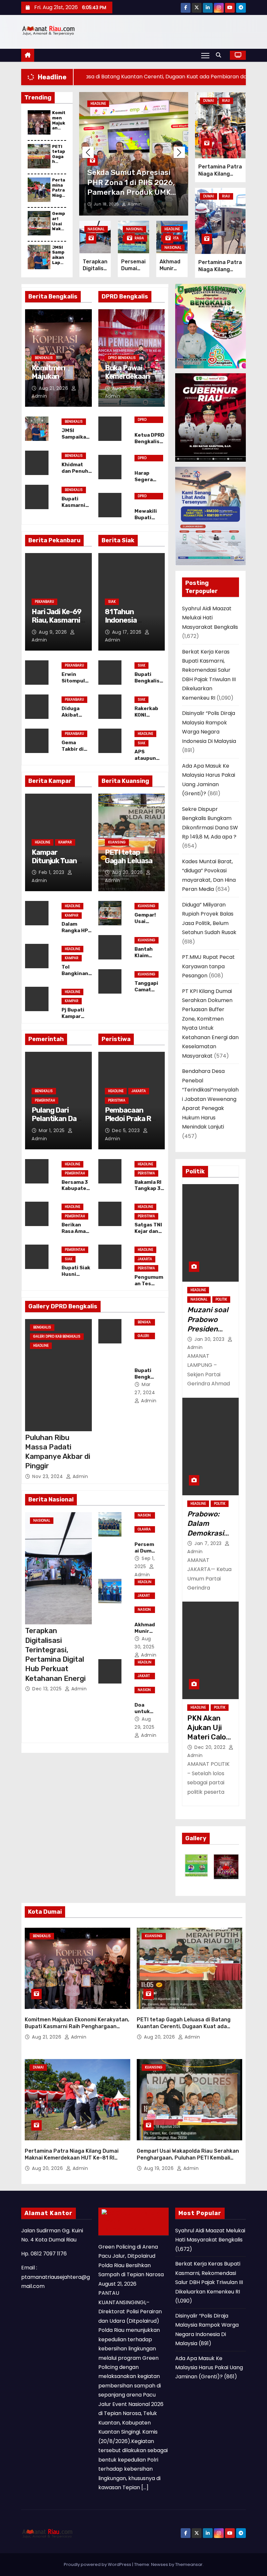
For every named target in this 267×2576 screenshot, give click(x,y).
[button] (220, 55)
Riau (226, 101)
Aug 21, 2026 (54, 388)
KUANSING (117, 842)
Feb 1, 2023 (52, 872)
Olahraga (135, 238)
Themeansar (189, 2564)
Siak (112, 602)
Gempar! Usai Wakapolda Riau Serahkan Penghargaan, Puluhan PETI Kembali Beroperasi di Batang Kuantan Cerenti (188, 2158)
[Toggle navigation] (205, 55)
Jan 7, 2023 (209, 1543)
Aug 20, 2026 (128, 872)
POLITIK (221, 1299)
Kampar (65, 842)
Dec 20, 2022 (211, 1747)
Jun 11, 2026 (106, 204)
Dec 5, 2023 (127, 1130)
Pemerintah (45, 1100)
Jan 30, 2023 (210, 1339)
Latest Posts (124, 2229)
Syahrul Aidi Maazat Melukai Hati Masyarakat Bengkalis (210, 618)
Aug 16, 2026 (128, 388)
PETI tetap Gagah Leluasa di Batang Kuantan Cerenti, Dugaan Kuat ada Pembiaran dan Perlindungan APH (184, 2027)
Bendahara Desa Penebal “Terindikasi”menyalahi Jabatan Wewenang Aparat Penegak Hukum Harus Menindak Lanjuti (210, 1099)
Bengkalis (44, 358)
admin (133, 204)
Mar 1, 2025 (52, 1130)
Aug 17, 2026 (128, 632)
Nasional (96, 229)
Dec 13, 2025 (48, 1689)
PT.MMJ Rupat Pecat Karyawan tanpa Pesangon (208, 966)
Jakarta (139, 1091)
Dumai (209, 101)
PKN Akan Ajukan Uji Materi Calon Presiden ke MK (209, 1737)
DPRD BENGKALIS (122, 358)
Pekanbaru (44, 602)
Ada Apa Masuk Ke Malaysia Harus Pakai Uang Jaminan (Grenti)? (209, 2368)
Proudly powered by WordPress (98, 2564)
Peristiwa (117, 1100)
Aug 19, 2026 (160, 2168)
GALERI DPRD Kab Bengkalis (57, 1336)
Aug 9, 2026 (54, 632)
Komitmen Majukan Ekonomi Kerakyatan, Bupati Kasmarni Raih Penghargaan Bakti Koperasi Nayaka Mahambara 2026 (77, 2027)
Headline (98, 104)
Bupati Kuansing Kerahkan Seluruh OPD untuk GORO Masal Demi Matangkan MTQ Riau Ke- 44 (132, 192)
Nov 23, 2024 (48, 1476)
